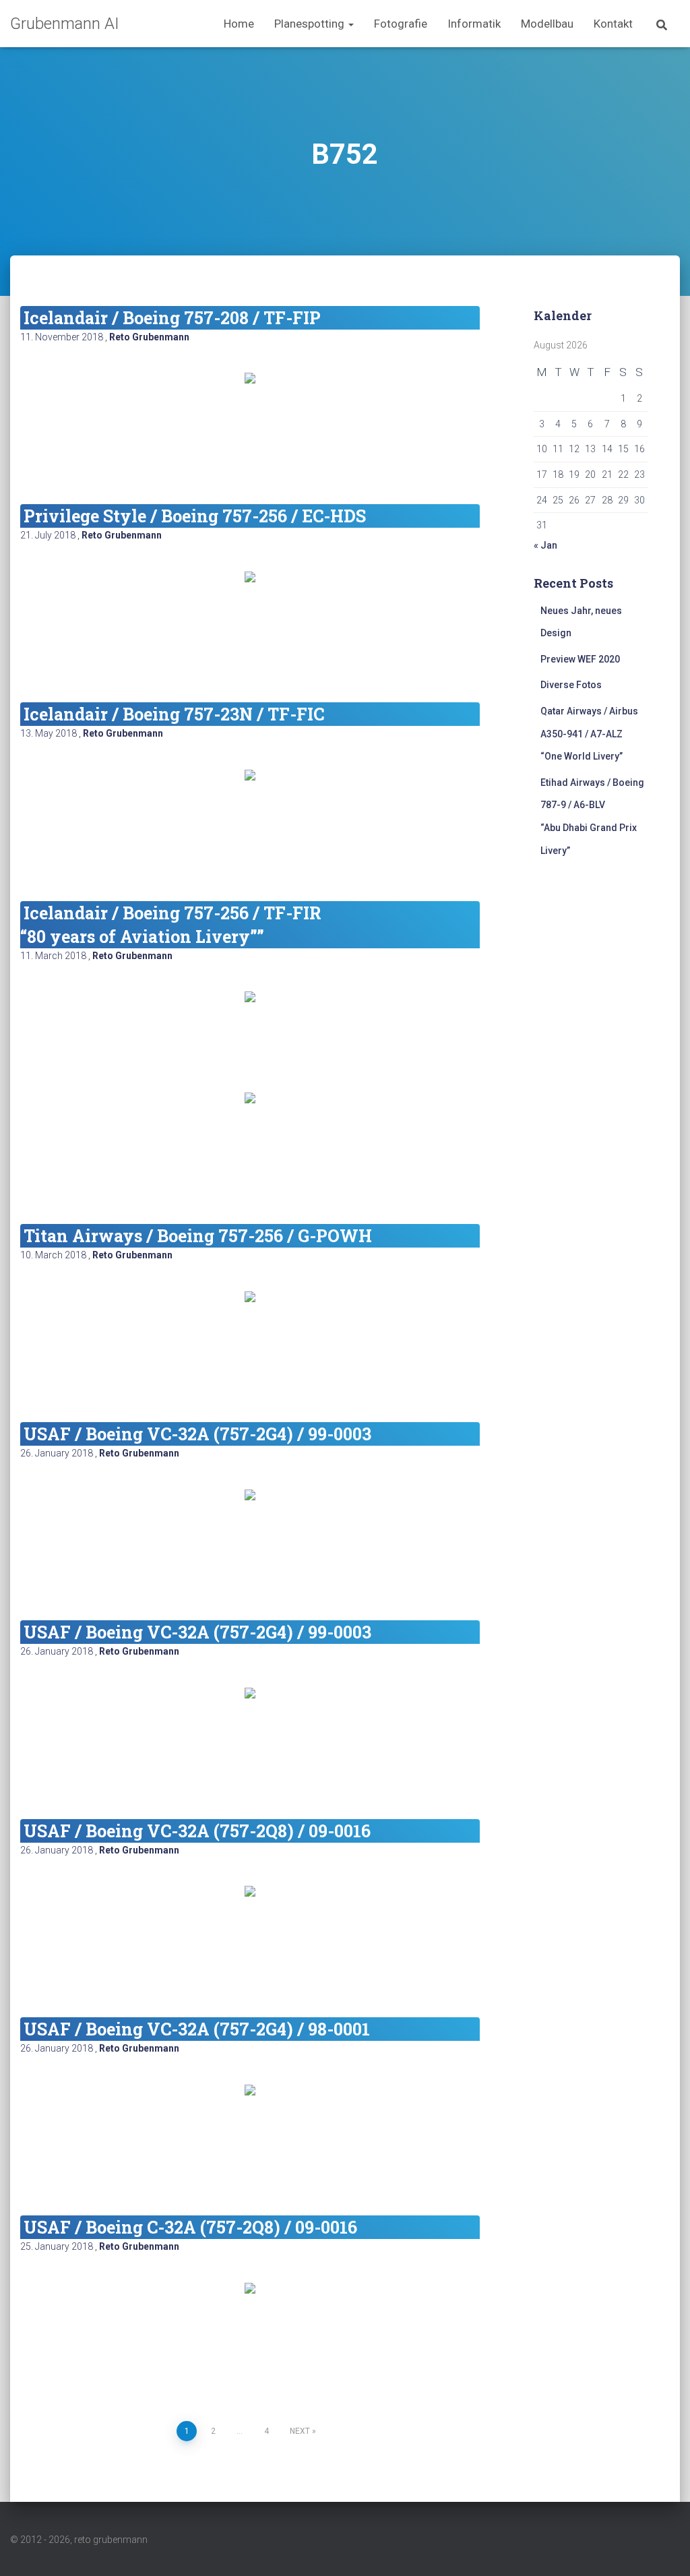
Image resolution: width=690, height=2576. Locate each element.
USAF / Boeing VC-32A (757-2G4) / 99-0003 (197, 1434)
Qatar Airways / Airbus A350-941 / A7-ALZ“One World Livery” (589, 734)
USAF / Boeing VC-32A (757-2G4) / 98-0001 (197, 2029)
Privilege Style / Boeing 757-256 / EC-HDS (195, 516)
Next (300, 2431)
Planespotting (311, 24)
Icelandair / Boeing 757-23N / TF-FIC (174, 714)
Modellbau (547, 24)
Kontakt (613, 24)
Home (239, 24)
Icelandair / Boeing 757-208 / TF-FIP (172, 318)
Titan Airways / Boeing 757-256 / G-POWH (198, 1236)
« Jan (545, 545)
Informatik (474, 24)
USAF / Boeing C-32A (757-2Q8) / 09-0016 (190, 2227)
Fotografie (401, 24)
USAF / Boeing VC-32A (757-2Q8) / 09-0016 (197, 1831)
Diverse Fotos (571, 685)
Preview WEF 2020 (580, 659)
